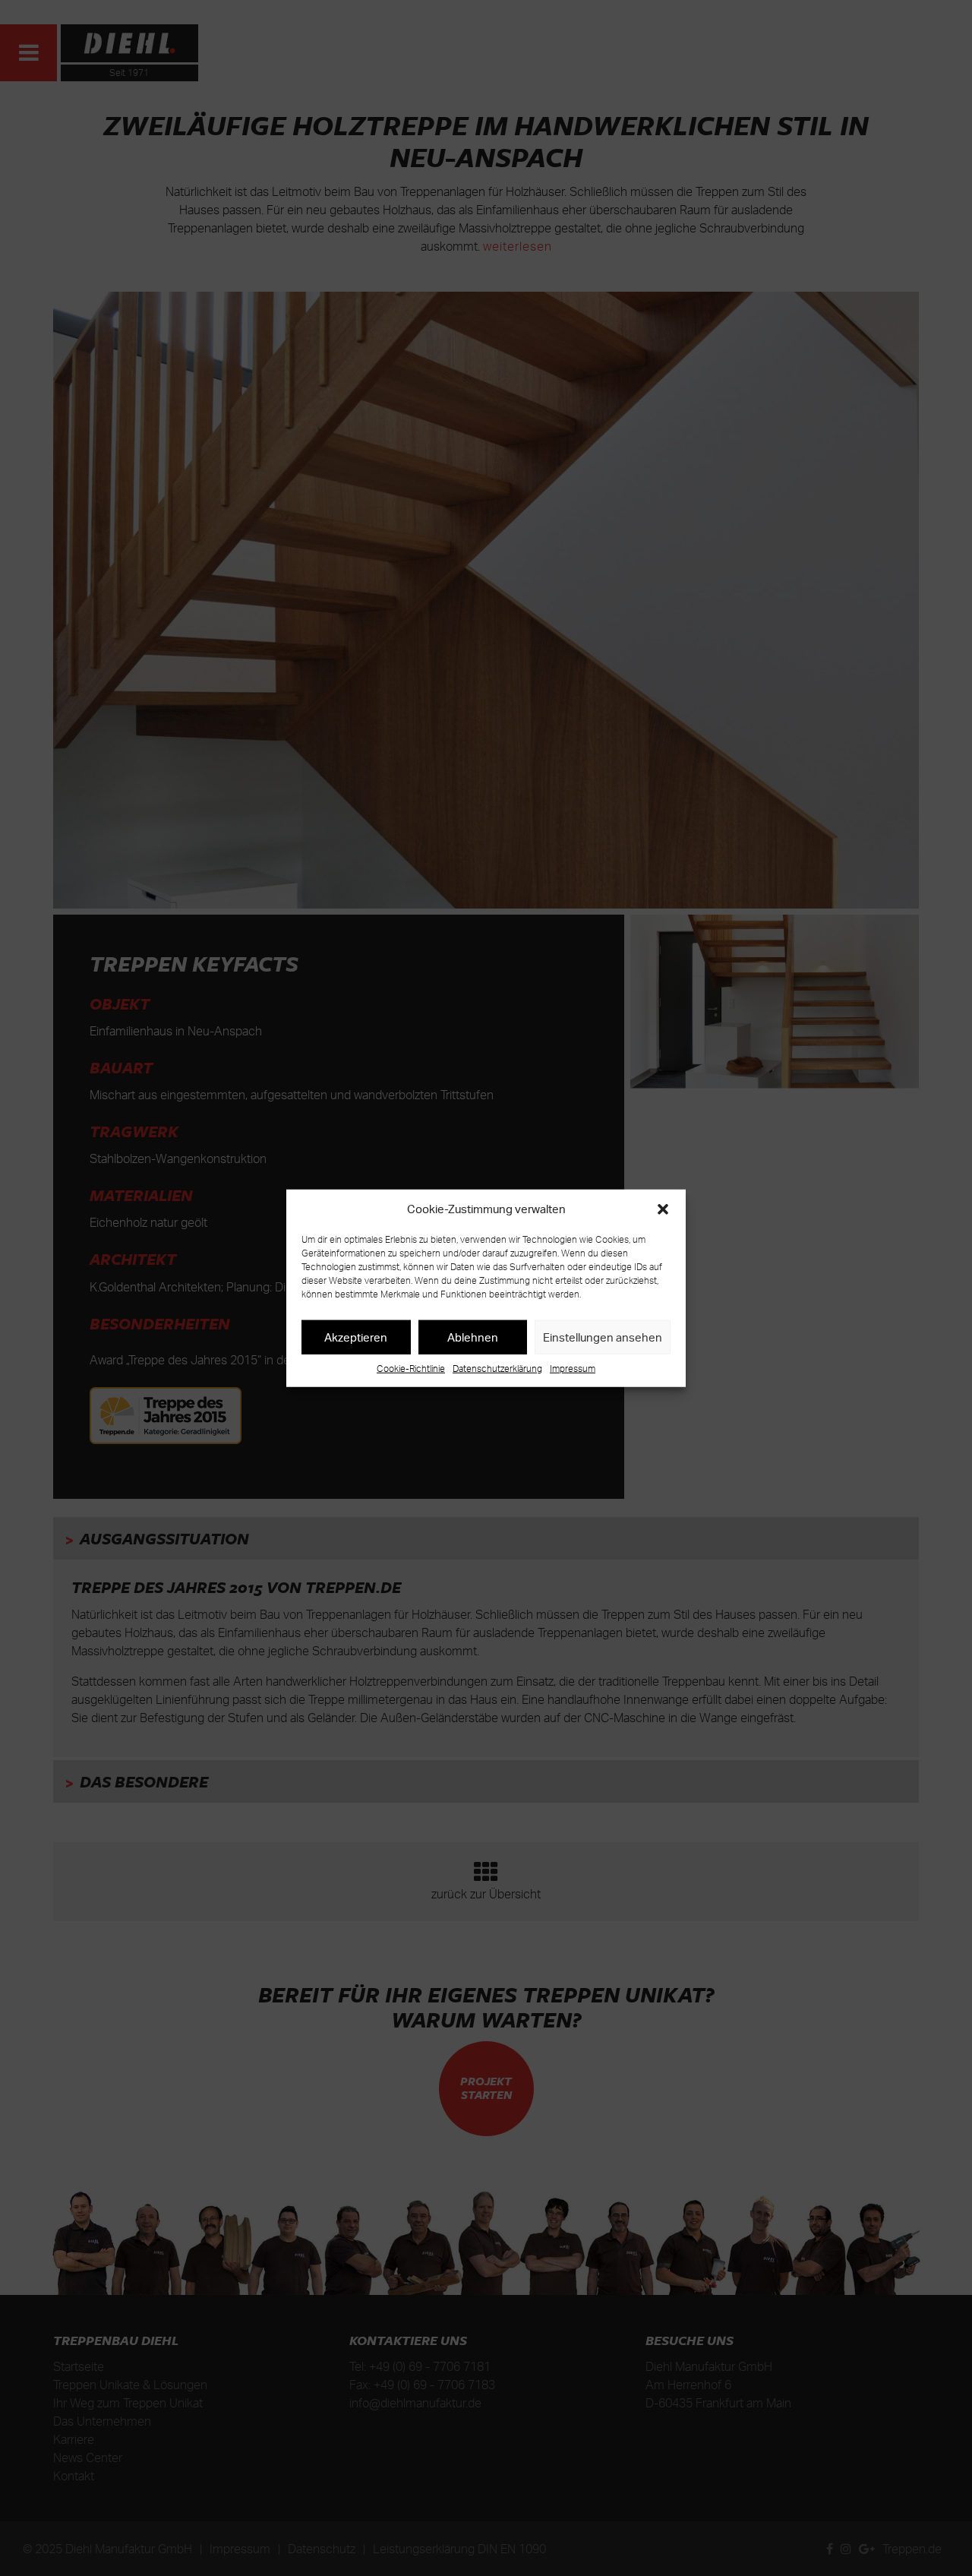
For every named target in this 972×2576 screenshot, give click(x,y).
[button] (663, 1209)
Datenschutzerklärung (497, 1369)
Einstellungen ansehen (603, 1337)
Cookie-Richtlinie (411, 1369)
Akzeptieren (356, 1337)
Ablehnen (473, 1337)
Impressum (573, 1369)
